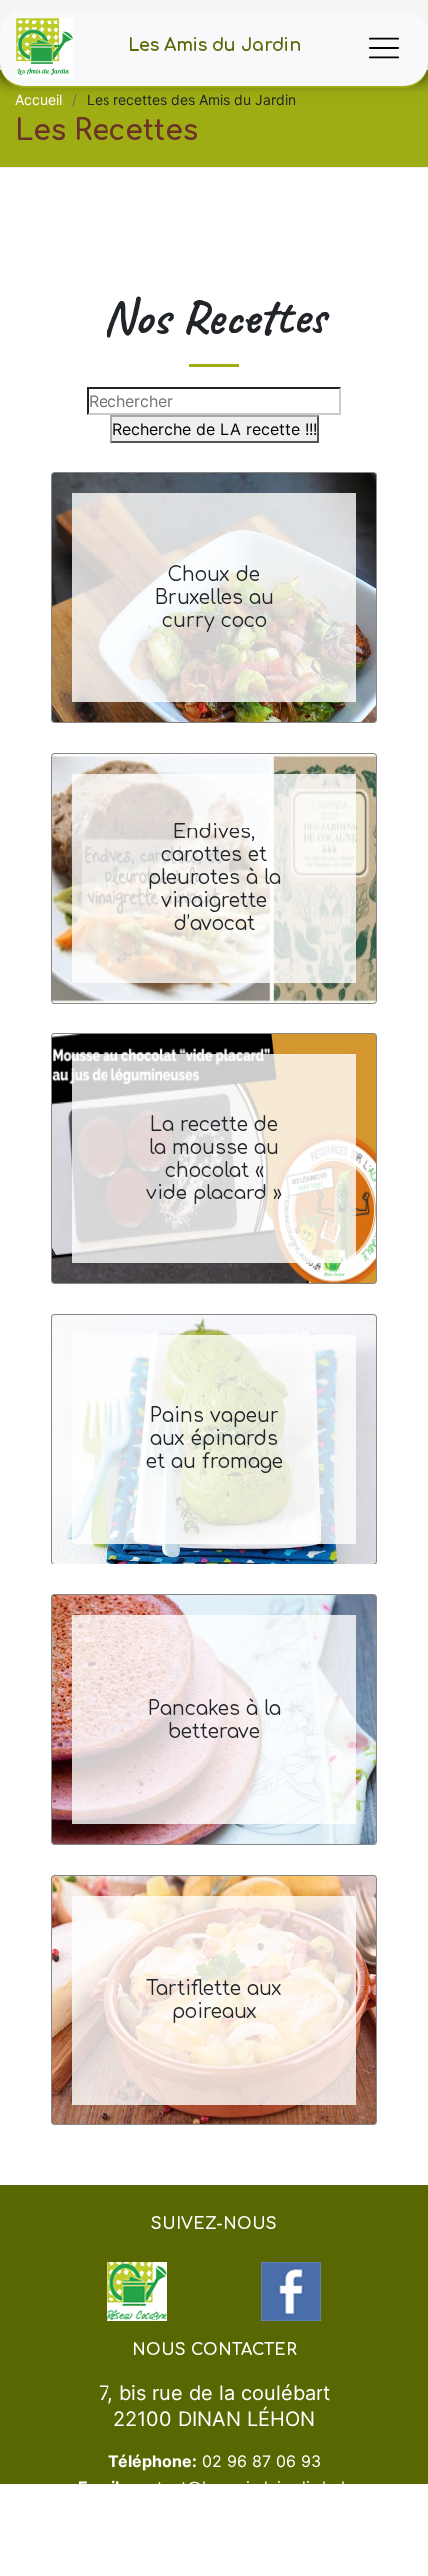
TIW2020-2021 (198, 2567)
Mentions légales (287, 2567)
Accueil (38, 100)
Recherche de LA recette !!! (214, 429)
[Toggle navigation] (384, 48)
